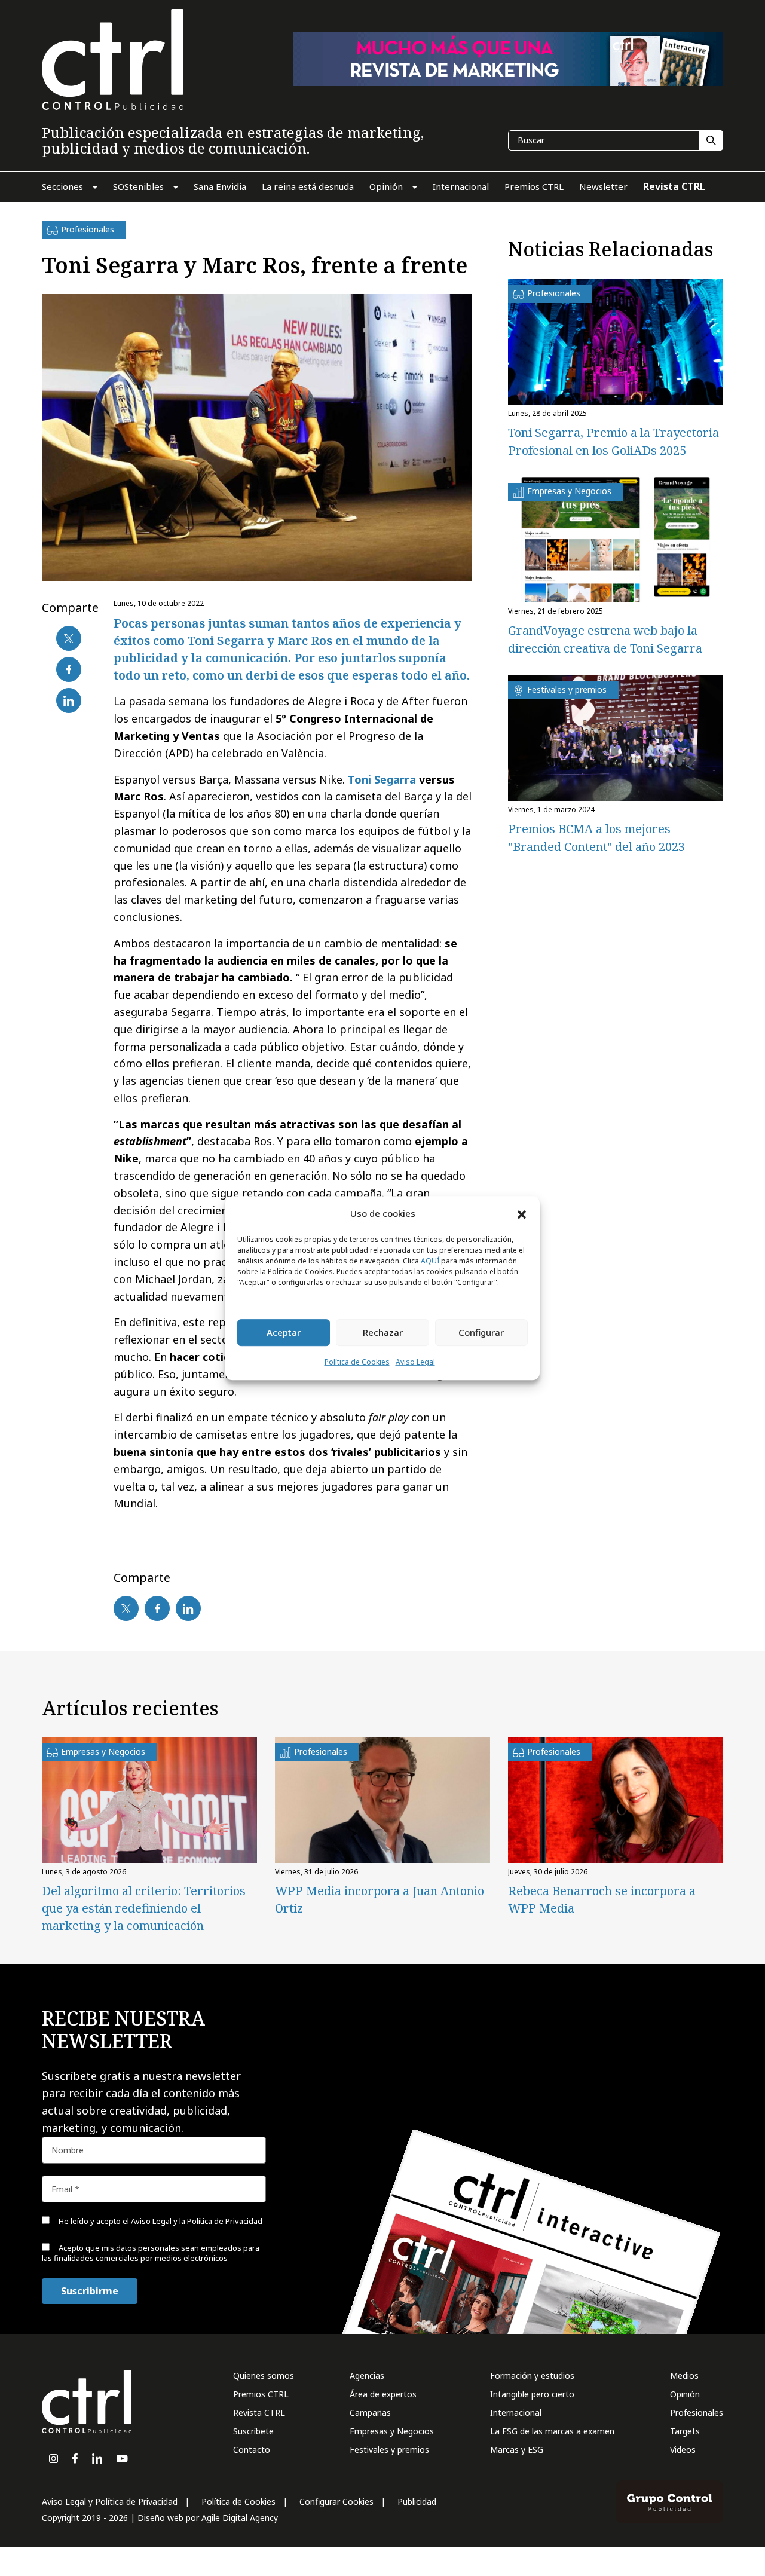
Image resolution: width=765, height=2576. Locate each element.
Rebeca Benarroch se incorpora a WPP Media (602, 1899)
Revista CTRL (259, 2413)
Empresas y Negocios (392, 2431)
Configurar (481, 1333)
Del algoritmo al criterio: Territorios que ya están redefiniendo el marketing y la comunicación (144, 1908)
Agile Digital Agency (240, 2518)
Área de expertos (383, 2394)
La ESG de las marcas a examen (552, 2431)
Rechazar (383, 1333)
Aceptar (284, 1333)
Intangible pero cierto (532, 2394)
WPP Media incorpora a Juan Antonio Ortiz (380, 1899)
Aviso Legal (415, 1362)
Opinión (685, 2394)
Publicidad (417, 2502)
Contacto (252, 2450)
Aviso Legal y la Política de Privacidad (197, 2221)
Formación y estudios (532, 2375)
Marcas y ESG (517, 2450)
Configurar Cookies (336, 2502)
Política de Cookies (357, 1362)
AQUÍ (430, 1261)
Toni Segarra (382, 779)
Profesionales (697, 2413)
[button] (522, 1214)
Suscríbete (253, 2431)
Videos (683, 2450)
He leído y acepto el (160, 2221)
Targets (685, 2431)
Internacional (516, 2413)
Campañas (370, 2413)
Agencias (367, 2375)
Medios (684, 2375)
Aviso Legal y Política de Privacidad (110, 2502)
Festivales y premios (389, 2450)
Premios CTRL (261, 2394)
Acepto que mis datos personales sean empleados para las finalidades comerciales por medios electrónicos (151, 2253)
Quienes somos (264, 2375)
